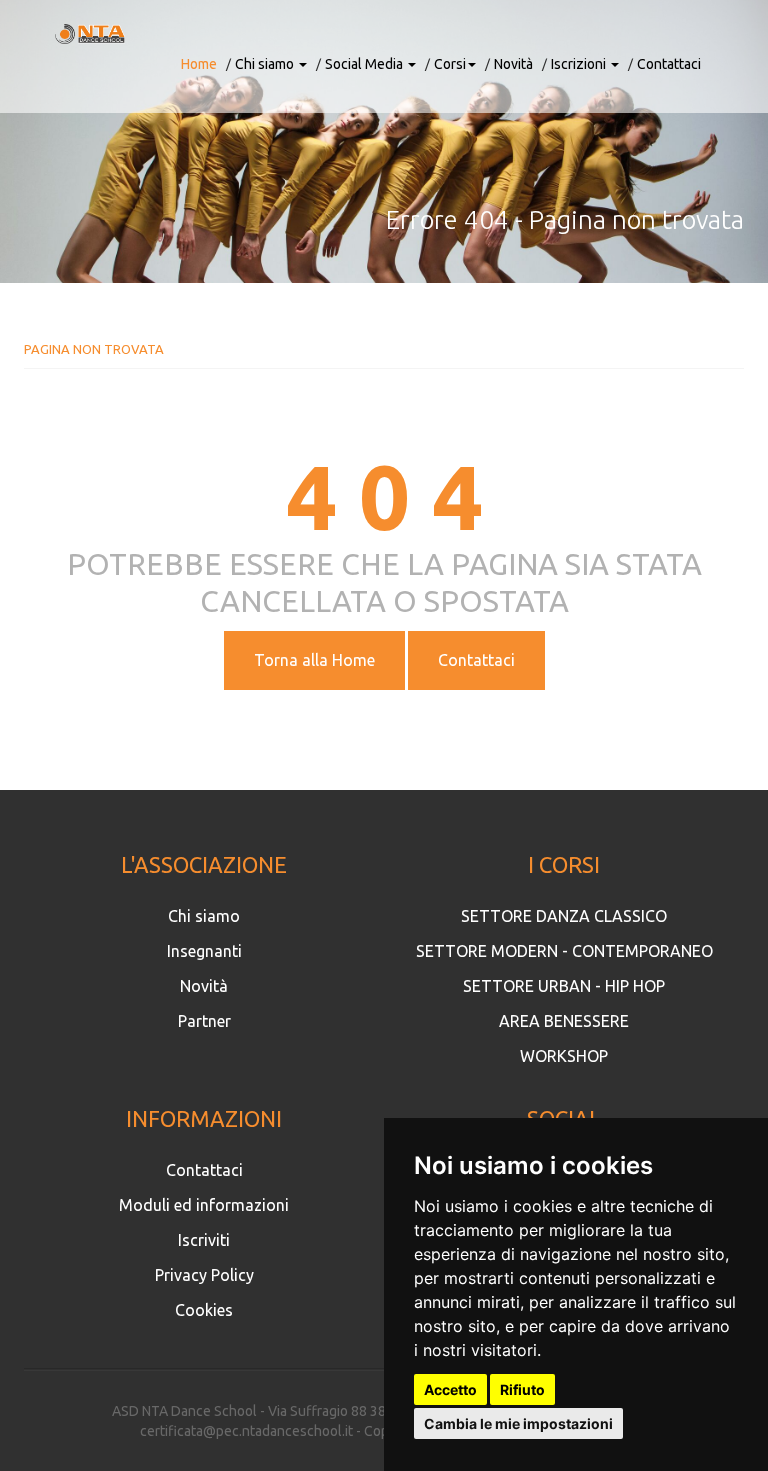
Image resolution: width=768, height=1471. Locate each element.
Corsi (450, 64)
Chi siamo (266, 64)
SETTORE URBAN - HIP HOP (564, 986)
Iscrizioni (580, 64)
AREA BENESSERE (564, 1021)
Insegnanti (204, 951)
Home (199, 64)
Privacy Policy (204, 1275)
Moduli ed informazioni (204, 1205)
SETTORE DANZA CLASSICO (564, 916)
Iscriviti (204, 1240)
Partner (204, 1021)
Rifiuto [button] (522, 1389)
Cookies (204, 1310)
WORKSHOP (564, 1056)
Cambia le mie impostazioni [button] (518, 1423)
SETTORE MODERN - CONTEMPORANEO (564, 951)
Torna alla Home (314, 660)
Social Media (365, 64)
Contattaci (669, 64)
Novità (513, 64)
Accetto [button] (450, 1389)
